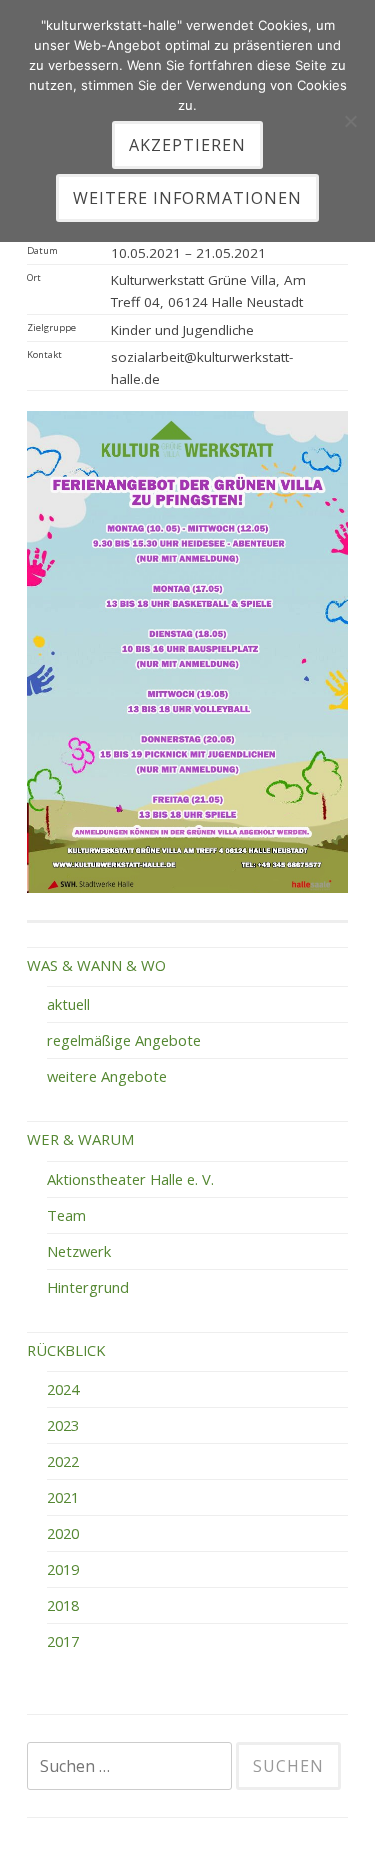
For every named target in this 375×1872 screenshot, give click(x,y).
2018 (63, 1605)
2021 (63, 1497)
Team (66, 1215)
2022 (63, 1461)
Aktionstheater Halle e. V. (130, 1179)
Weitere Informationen (187, 198)
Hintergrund (88, 1287)
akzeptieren (187, 145)
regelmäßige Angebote (124, 1040)
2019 (63, 1569)
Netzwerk (79, 1251)
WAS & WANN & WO (96, 965)
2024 (63, 1389)
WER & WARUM (80, 1139)
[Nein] (350, 121)
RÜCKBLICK (66, 1350)
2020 (63, 1533)
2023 (63, 1425)
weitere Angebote (107, 1076)
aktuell (68, 1004)
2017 (63, 1641)
